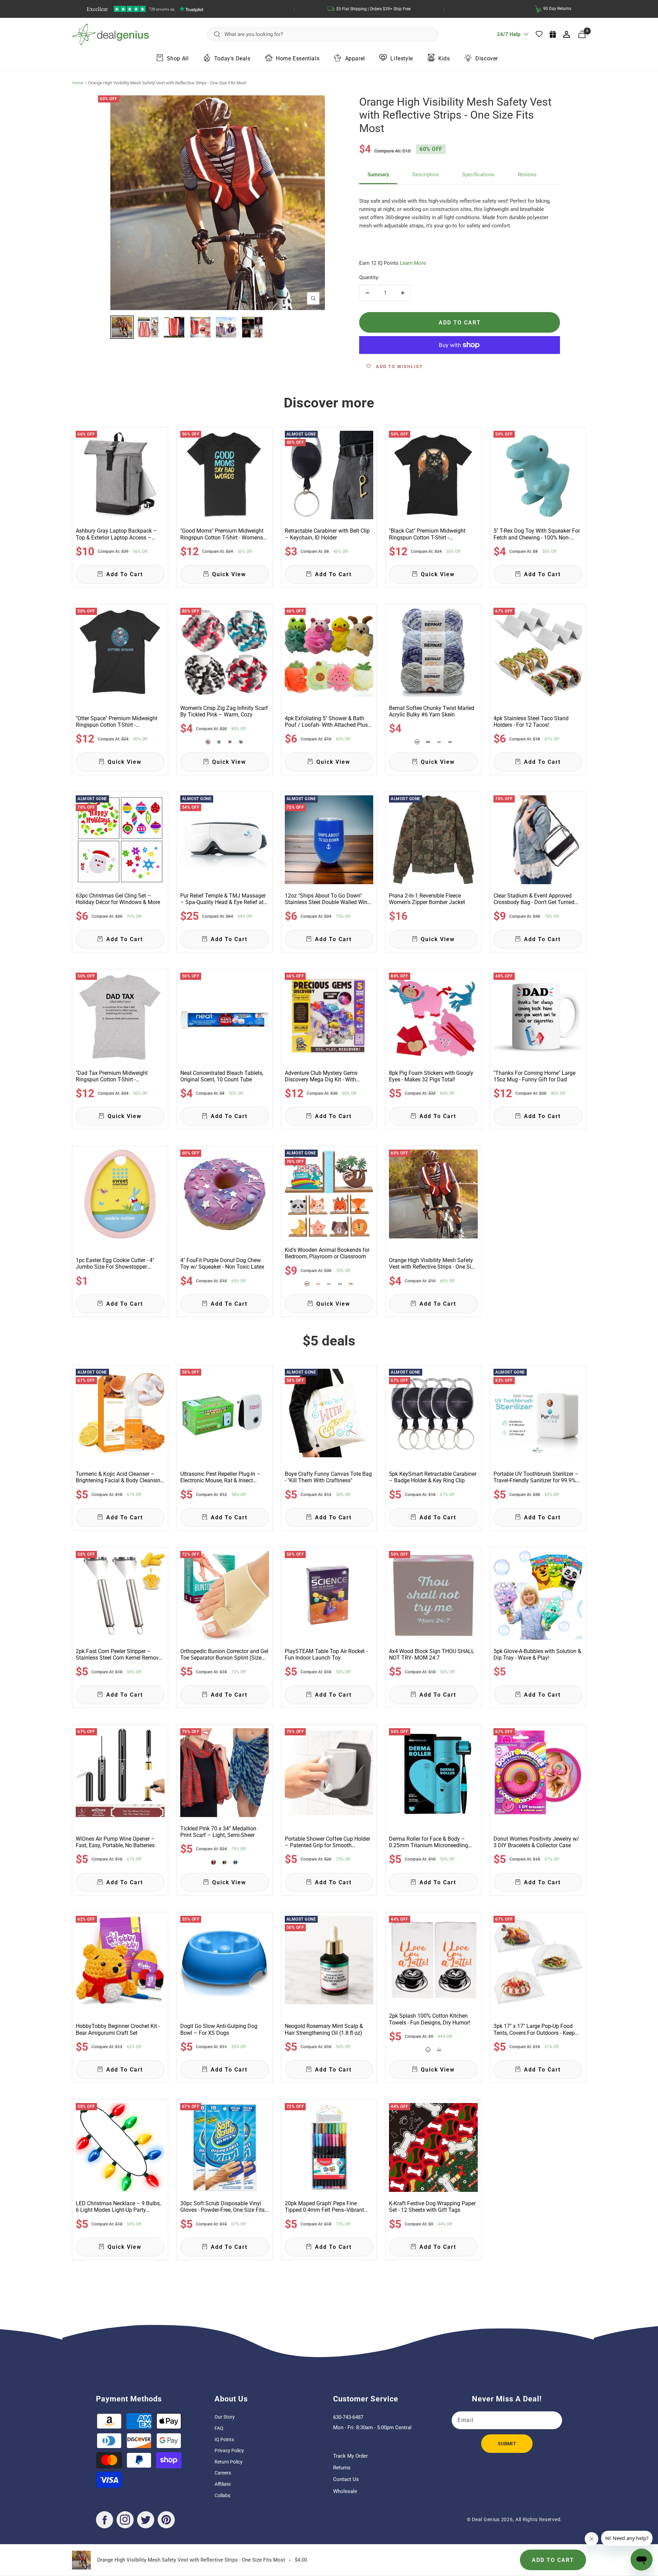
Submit (507, 2444)
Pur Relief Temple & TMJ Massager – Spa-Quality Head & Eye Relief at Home (223, 899)
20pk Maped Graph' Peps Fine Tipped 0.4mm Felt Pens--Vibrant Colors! (324, 2207)
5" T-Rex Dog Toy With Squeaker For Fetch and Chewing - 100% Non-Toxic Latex (537, 534)
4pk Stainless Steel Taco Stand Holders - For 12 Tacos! (531, 722)
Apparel (355, 58)
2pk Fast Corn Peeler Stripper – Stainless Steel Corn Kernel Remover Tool (119, 1654)
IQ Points (224, 2440)
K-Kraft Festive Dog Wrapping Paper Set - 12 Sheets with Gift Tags (432, 2207)
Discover (487, 58)
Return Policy (229, 2462)
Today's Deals (232, 58)
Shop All (178, 58)
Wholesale (345, 2491)
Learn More (413, 263)
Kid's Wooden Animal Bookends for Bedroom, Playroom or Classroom (327, 1253)
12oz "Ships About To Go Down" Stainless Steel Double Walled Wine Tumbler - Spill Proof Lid (327, 899)
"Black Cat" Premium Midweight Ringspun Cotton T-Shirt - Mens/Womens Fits (427, 534)
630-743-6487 (348, 2417)
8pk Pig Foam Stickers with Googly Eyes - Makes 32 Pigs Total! (431, 1076)
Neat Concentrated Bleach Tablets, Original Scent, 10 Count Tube (222, 1076)
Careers (223, 2473)
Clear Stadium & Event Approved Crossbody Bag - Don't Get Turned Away (534, 899)
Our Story (225, 2417)
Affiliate (223, 2484)
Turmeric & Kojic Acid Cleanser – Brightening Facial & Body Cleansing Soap (120, 1477)
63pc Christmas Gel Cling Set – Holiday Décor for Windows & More (118, 899)
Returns (342, 2468)
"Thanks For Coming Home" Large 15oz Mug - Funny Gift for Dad (534, 1076)
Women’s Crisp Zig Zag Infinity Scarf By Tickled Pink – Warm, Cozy (224, 711)
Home (78, 83)
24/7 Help (509, 37)
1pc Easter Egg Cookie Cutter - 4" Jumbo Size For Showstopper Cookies (115, 1263)
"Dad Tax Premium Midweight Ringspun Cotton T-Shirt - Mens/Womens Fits (112, 1076)
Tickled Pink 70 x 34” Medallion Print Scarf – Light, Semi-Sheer (218, 1832)
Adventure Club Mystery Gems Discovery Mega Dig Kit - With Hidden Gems (321, 1076)
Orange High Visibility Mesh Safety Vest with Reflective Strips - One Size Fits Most (433, 1263)
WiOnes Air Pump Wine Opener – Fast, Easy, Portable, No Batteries (115, 1842)
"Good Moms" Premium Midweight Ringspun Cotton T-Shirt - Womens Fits (222, 534)
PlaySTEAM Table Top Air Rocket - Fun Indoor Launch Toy (326, 1654)
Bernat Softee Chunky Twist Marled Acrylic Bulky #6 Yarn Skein (432, 711)
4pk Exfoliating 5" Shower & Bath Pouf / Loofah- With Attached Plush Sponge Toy (328, 722)
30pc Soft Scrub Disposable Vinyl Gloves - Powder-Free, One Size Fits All (222, 2207)
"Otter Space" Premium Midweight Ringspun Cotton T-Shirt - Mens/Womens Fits (117, 722)
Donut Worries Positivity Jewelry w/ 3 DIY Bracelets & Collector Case (536, 1842)
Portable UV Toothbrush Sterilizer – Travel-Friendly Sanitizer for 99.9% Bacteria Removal (536, 1477)
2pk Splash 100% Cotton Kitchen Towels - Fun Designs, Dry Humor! (430, 2019)
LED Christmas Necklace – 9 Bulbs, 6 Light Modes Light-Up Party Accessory (118, 2207)
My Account (567, 34)
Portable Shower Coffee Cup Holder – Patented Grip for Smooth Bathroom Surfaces (327, 1842)
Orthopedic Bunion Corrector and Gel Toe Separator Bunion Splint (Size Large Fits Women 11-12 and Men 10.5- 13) (224, 1654)
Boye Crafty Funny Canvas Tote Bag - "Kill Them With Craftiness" (328, 1477)
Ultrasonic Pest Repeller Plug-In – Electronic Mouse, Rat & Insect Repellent (220, 1477)
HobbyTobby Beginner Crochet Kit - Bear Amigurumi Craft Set (118, 2029)
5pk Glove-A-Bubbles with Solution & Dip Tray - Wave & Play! (537, 1654)
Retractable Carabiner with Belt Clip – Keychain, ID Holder (327, 534)
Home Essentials (298, 58)
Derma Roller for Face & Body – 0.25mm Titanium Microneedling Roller (429, 1842)
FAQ (219, 2428)
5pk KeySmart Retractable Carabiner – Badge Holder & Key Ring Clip (433, 1477)
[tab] (378, 175)
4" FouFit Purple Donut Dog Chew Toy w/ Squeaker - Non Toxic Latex (222, 1263)
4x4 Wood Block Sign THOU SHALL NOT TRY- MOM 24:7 (432, 1654)
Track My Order (350, 2456)
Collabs (222, 2495)
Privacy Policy (229, 2450)
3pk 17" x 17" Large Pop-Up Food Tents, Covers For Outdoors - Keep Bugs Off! (534, 2029)
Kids (444, 58)
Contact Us (346, 2479)
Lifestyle (401, 58)
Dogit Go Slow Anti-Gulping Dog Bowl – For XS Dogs (219, 2029)
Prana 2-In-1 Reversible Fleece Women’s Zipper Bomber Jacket (427, 899)
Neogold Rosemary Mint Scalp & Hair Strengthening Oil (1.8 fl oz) (324, 2029)
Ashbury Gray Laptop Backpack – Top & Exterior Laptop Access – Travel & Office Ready (116, 534)
